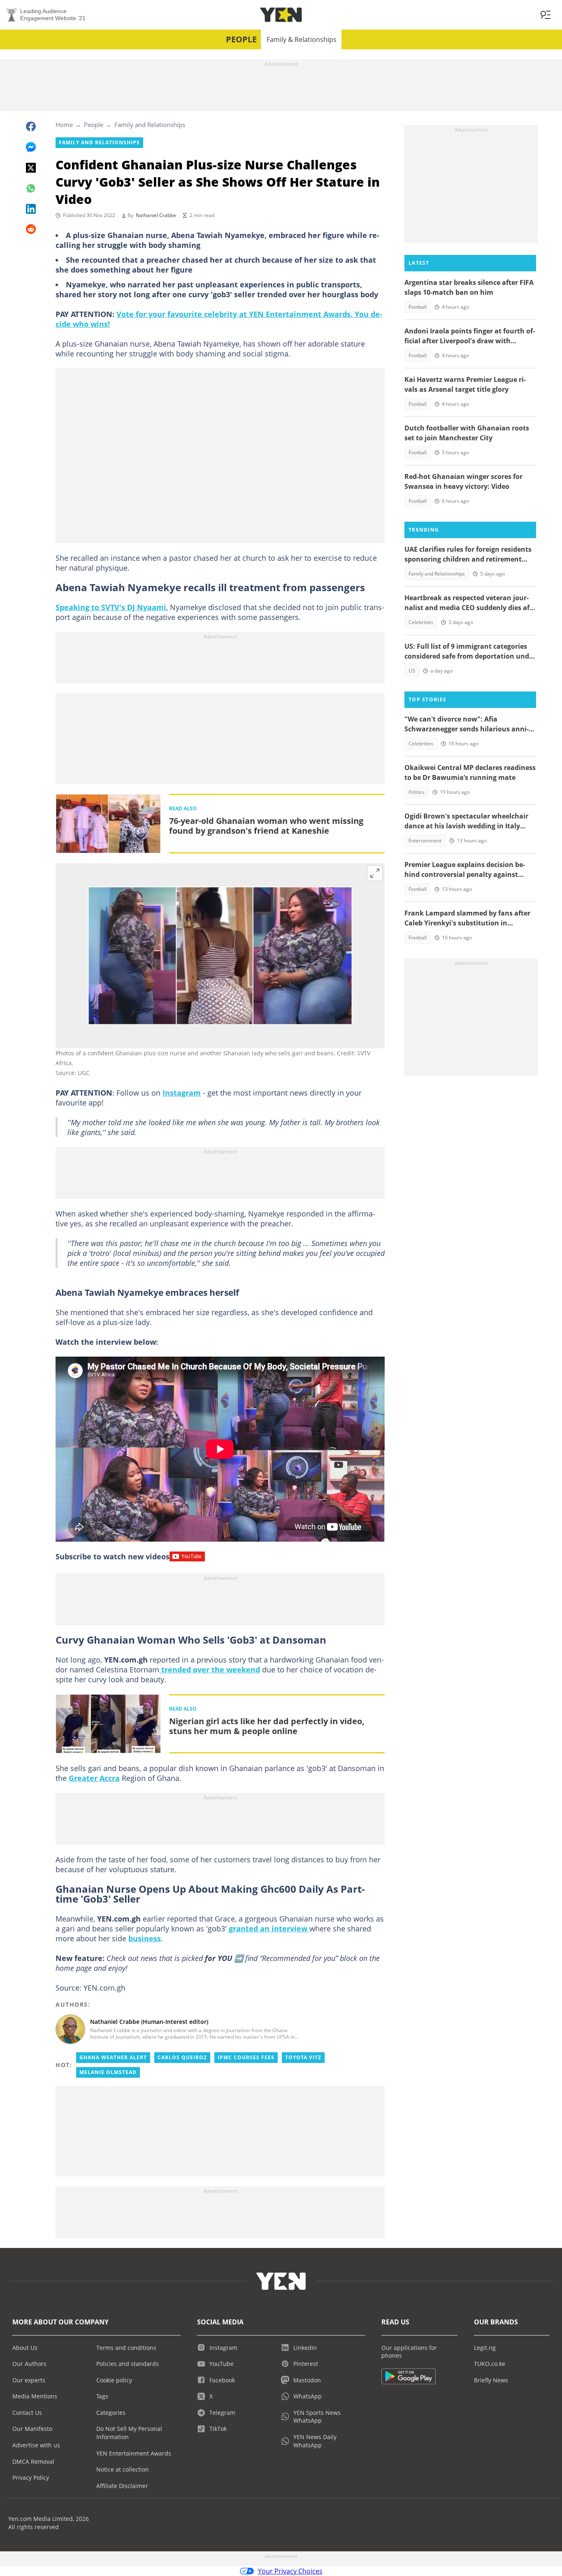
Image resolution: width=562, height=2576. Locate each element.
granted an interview (269, 1929)
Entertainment (425, 841)
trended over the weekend (210, 1670)
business (145, 1938)
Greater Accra (94, 1778)
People (241, 39)
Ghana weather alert (113, 2057)
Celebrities (421, 622)
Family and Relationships (150, 125)
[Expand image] (375, 873)
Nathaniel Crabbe (156, 215)
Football (418, 307)
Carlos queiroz (182, 2057)
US (412, 671)
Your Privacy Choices (290, 2571)
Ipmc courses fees (246, 2057)
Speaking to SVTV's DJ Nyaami (111, 607)
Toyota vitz (303, 2057)
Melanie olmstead (108, 2072)
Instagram (182, 1093)
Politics (417, 792)
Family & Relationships (302, 39)
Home (64, 125)
